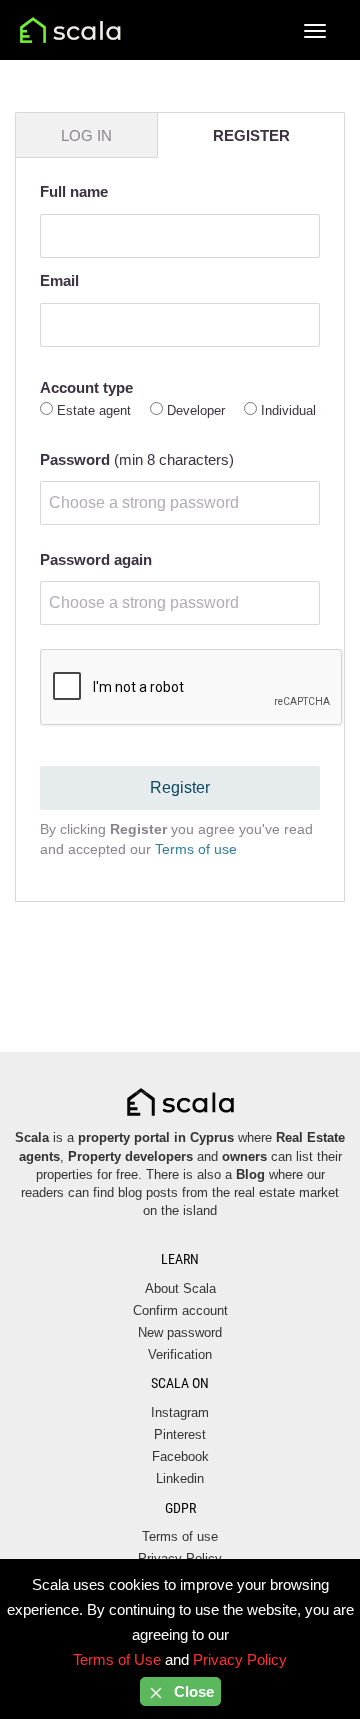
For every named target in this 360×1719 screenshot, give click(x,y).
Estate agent (94, 410)
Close (192, 1691)
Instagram (180, 1412)
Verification (180, 1354)
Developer (196, 410)
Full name (74, 191)
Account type (86, 387)
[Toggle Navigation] (315, 31)
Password (137, 459)
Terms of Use (117, 1659)
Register (180, 787)
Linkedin (180, 1478)
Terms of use (196, 849)
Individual (288, 410)
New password (180, 1332)
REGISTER (251, 135)
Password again (96, 559)
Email (59, 280)
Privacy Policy (240, 1659)
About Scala (180, 1288)
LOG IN (86, 135)
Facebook (180, 1456)
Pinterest (180, 1434)
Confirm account (180, 1310)
